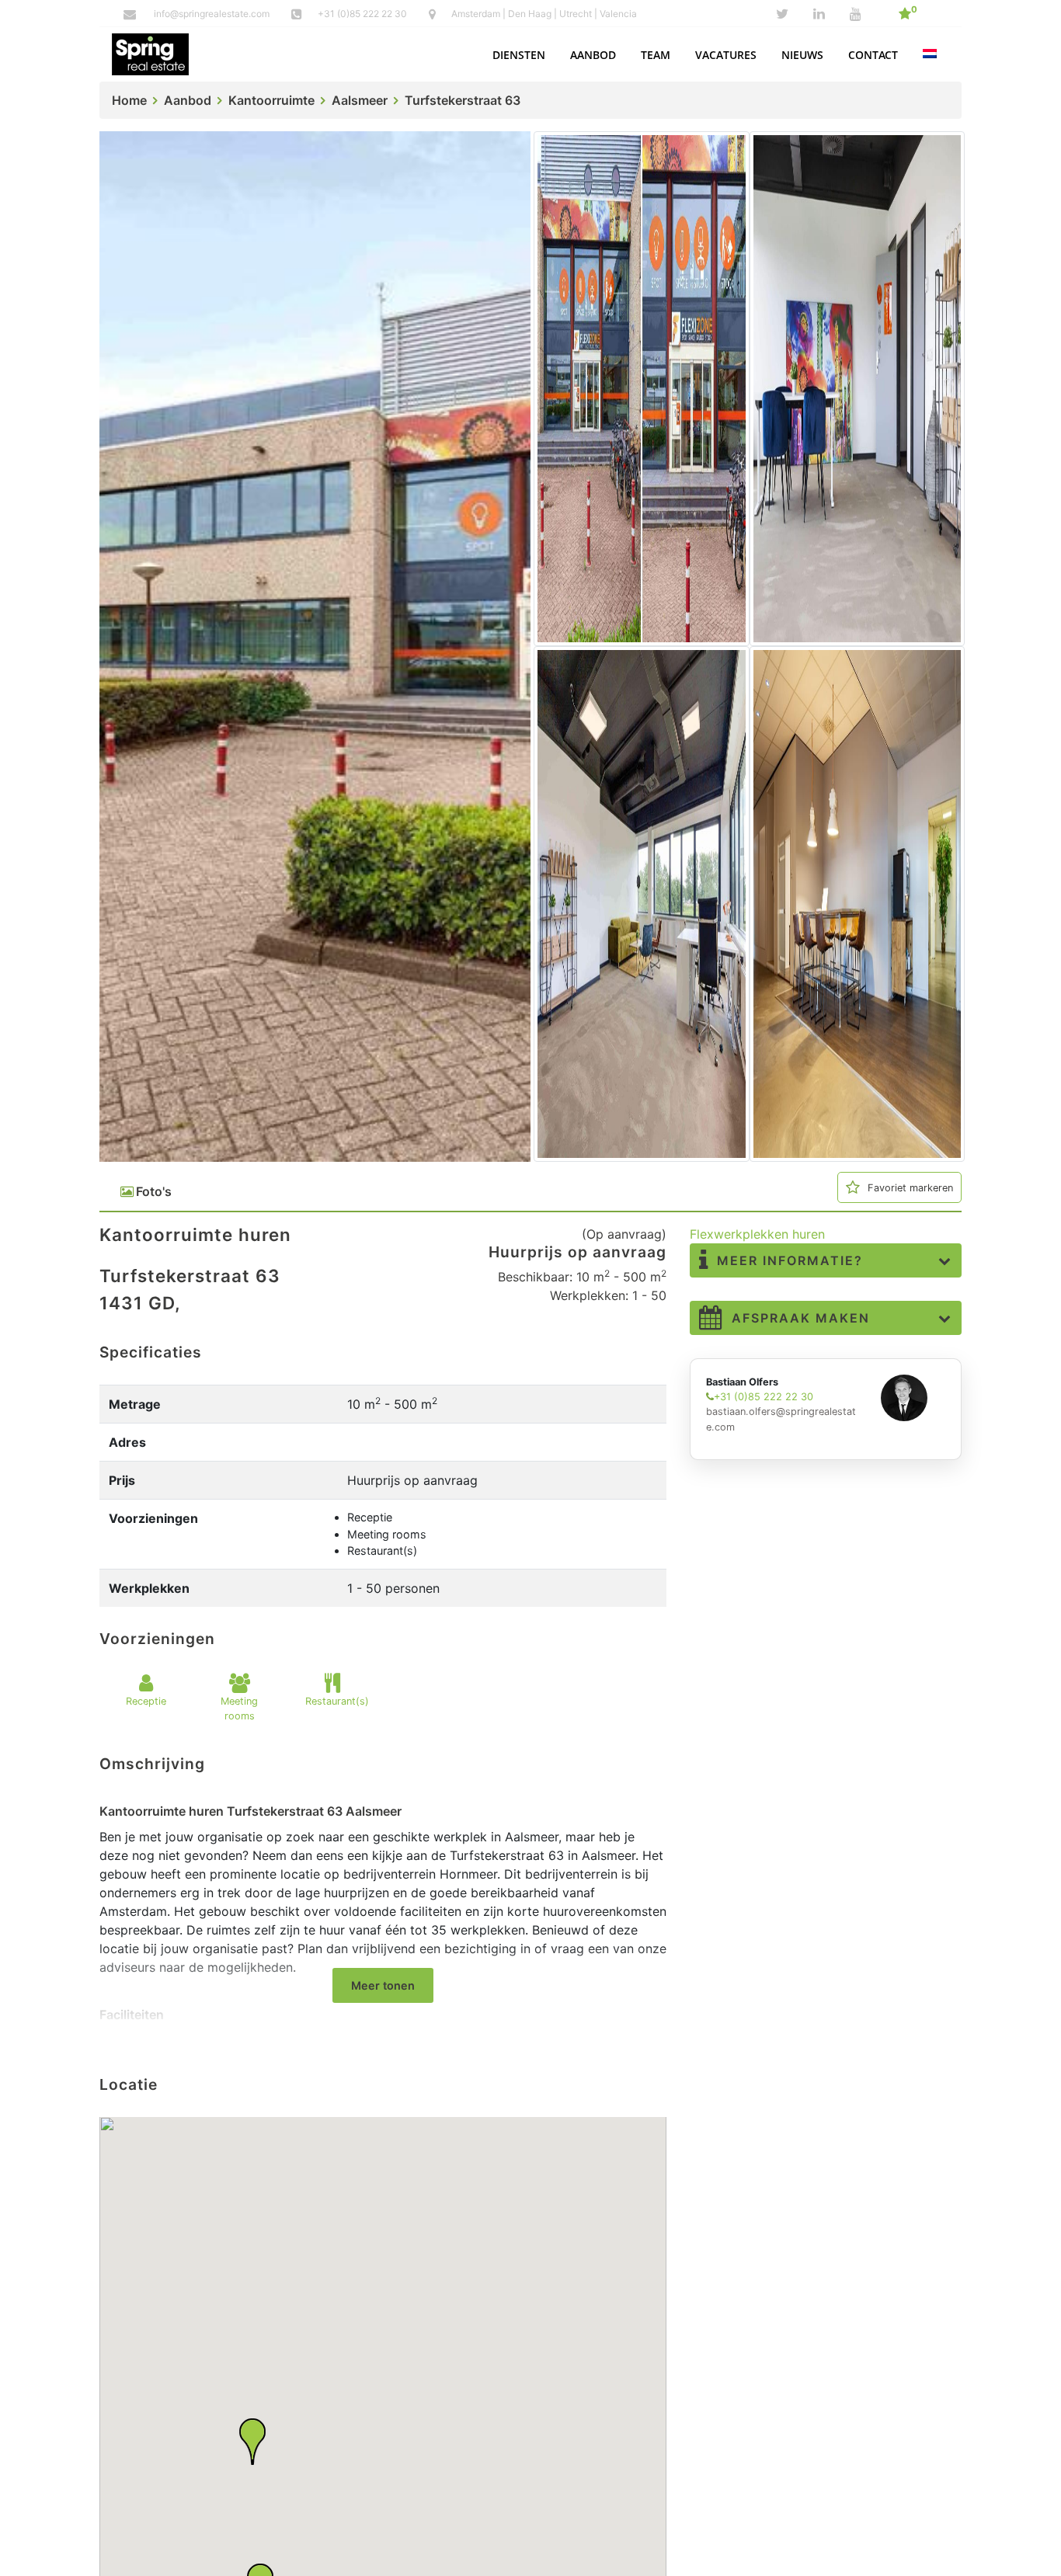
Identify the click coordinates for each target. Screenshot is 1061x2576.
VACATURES (726, 55)
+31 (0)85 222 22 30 (364, 14)
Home (129, 100)
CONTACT (873, 55)
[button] (519, 55)
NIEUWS (802, 55)
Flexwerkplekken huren (757, 1234)
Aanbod (188, 100)
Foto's (154, 1191)
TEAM (656, 55)
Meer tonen (383, 1985)
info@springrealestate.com (212, 14)
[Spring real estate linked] (819, 14)
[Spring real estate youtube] (856, 14)
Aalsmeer (360, 100)
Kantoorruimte (271, 100)
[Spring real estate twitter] (782, 14)
